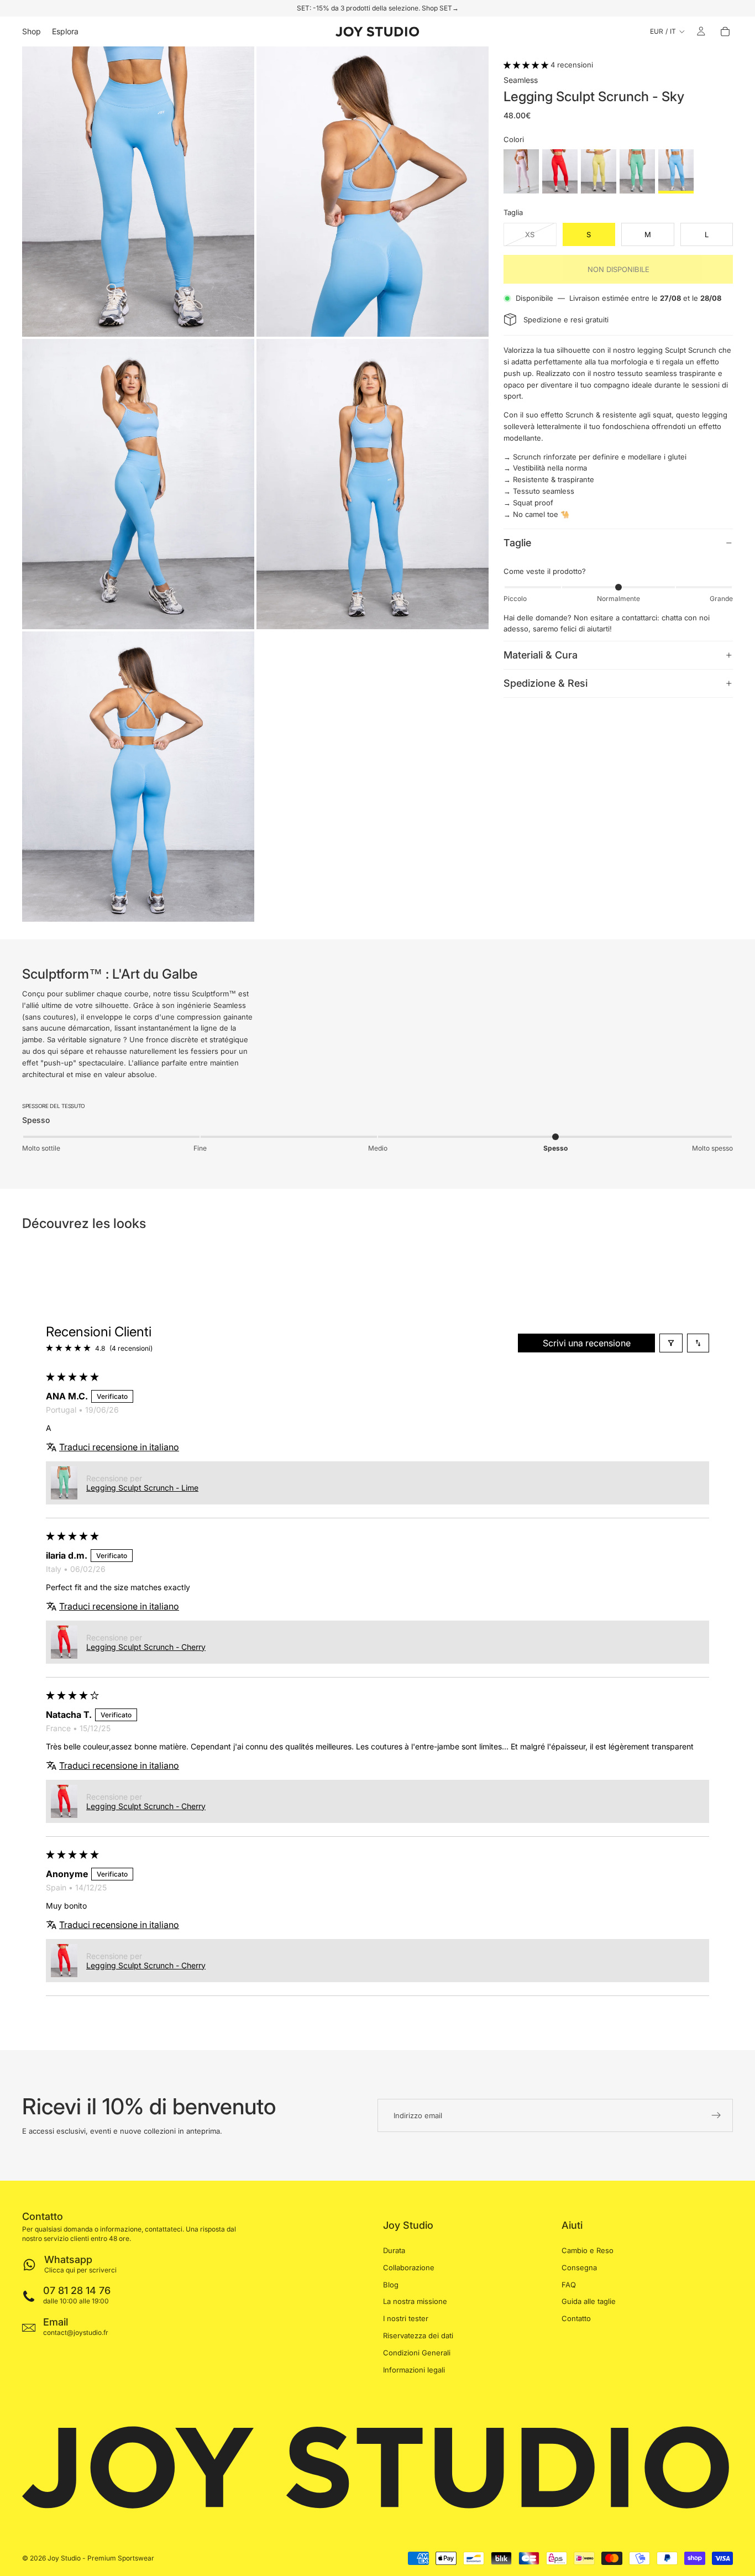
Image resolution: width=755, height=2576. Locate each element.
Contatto (576, 2319)
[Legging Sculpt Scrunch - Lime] (637, 171)
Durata (394, 2250)
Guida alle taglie (589, 2302)
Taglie (517, 543)
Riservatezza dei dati (418, 2335)
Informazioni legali (414, 2370)
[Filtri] (671, 1343)
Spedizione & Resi (546, 683)
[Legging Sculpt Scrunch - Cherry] (560, 171)
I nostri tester (406, 2319)
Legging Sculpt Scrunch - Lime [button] (142, 1488)
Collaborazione (409, 2267)
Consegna (579, 2267)
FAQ (569, 2285)
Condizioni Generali (417, 2353)
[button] (527, 65)
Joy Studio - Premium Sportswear (101, 2558)
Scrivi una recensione (587, 1343)
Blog (391, 2285)
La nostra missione (415, 2302)
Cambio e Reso (588, 2250)
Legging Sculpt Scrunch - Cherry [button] (146, 1647)
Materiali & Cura (541, 655)
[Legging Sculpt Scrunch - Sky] (676, 171)
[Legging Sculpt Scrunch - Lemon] (599, 171)
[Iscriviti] (716, 2115)
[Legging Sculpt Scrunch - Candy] (521, 171)
